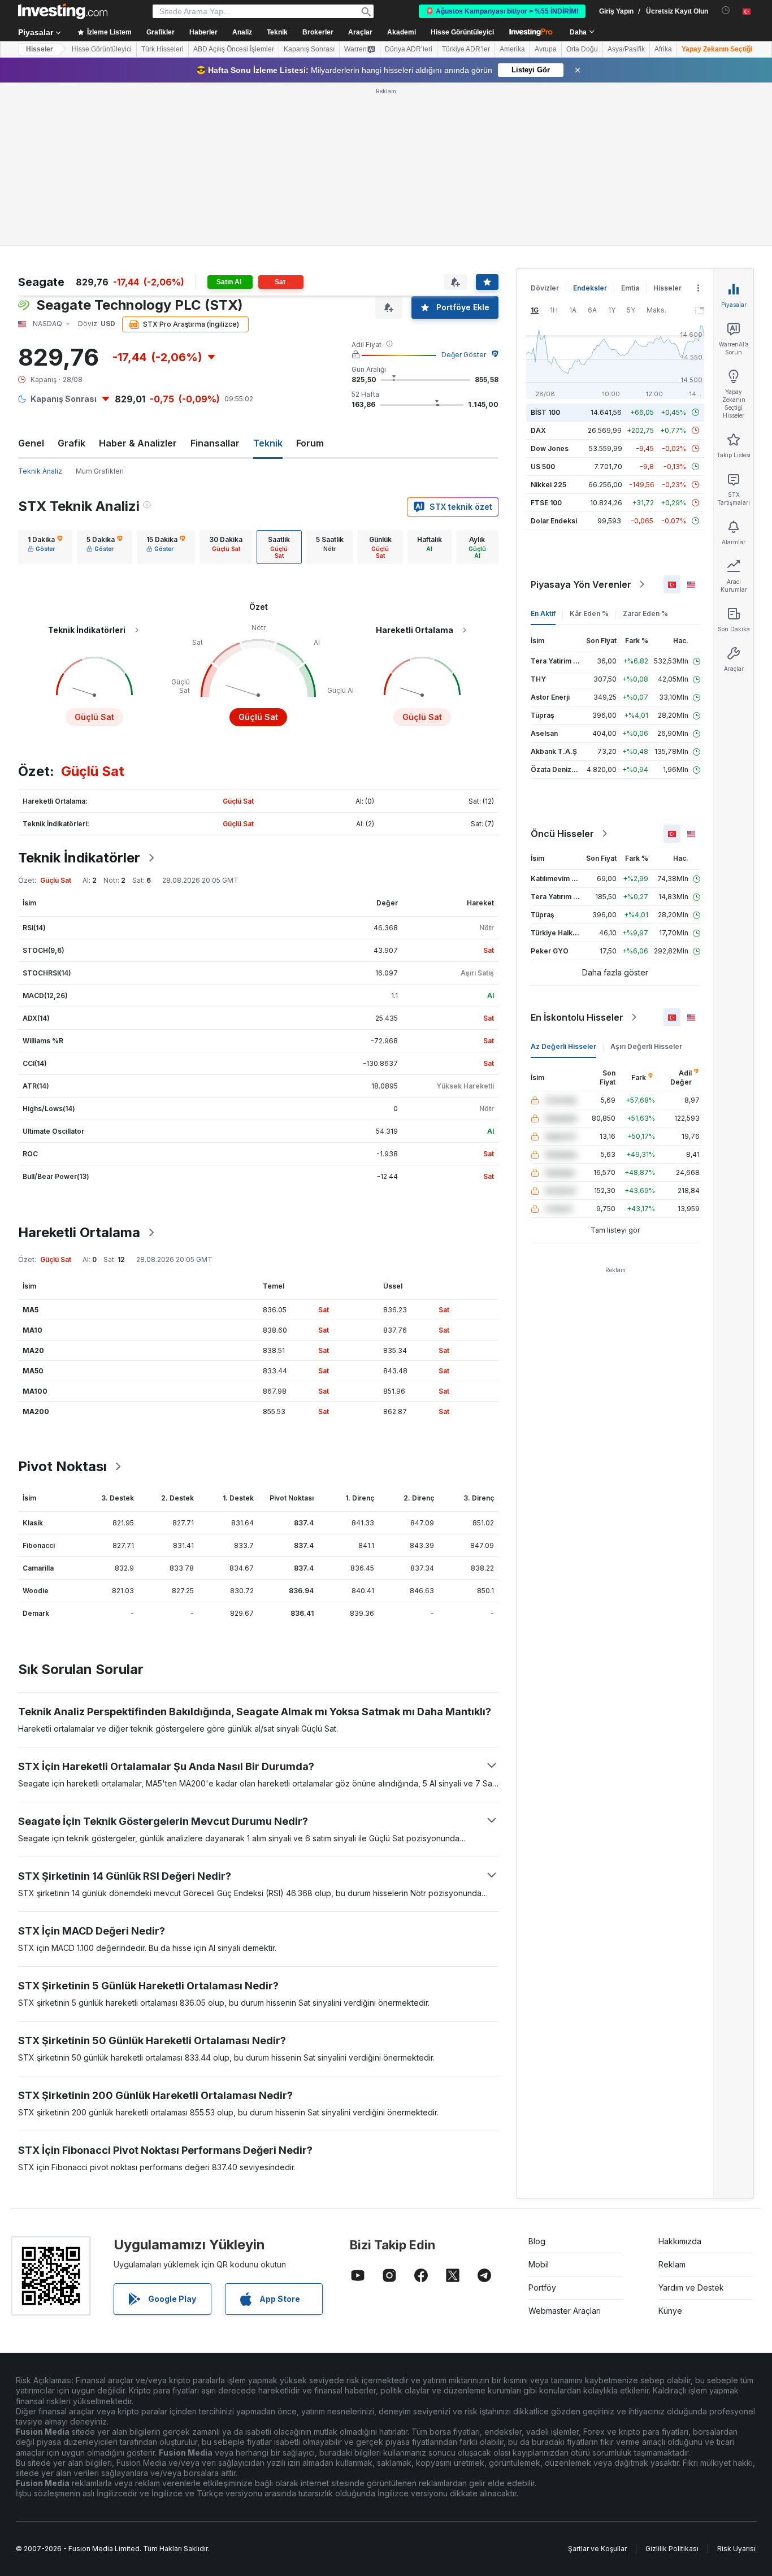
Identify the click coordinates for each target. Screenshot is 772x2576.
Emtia (630, 288)
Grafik (71, 443)
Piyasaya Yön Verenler (581, 584)
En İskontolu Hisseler (577, 1017)
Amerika (512, 49)
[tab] (45, 547)
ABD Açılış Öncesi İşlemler (234, 49)
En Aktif (543, 613)
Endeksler (590, 288)
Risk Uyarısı (736, 2549)
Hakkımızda (680, 2241)
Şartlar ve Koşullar (597, 2549)
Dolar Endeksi (554, 521)
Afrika (663, 49)
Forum (310, 443)
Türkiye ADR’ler (466, 49)
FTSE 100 (546, 503)
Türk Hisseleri (162, 49)
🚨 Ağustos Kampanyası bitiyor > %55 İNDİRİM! (502, 11)
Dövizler (545, 288)
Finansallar (215, 443)
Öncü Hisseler (562, 834)
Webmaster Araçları (565, 2311)
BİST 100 (545, 412)
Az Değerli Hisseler (563, 1046)
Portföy (542, 2287)
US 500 (543, 467)
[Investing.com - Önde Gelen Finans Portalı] (63, 11)
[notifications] (726, 10)
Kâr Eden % (589, 613)
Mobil (539, 2264)
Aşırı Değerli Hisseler (646, 1046)
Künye (670, 2311)
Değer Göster (464, 355)
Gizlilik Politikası (672, 2549)
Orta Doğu (582, 49)
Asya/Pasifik (626, 49)
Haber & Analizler (138, 443)
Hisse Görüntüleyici (462, 32)
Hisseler (40, 49)
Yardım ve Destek (691, 2287)
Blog (537, 2241)
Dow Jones (550, 448)
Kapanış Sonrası (309, 49)
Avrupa (546, 49)
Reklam (672, 2264)
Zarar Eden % (645, 613)
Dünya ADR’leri (409, 49)
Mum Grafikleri (100, 471)
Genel (31, 443)
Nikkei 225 (548, 485)
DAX (538, 430)
